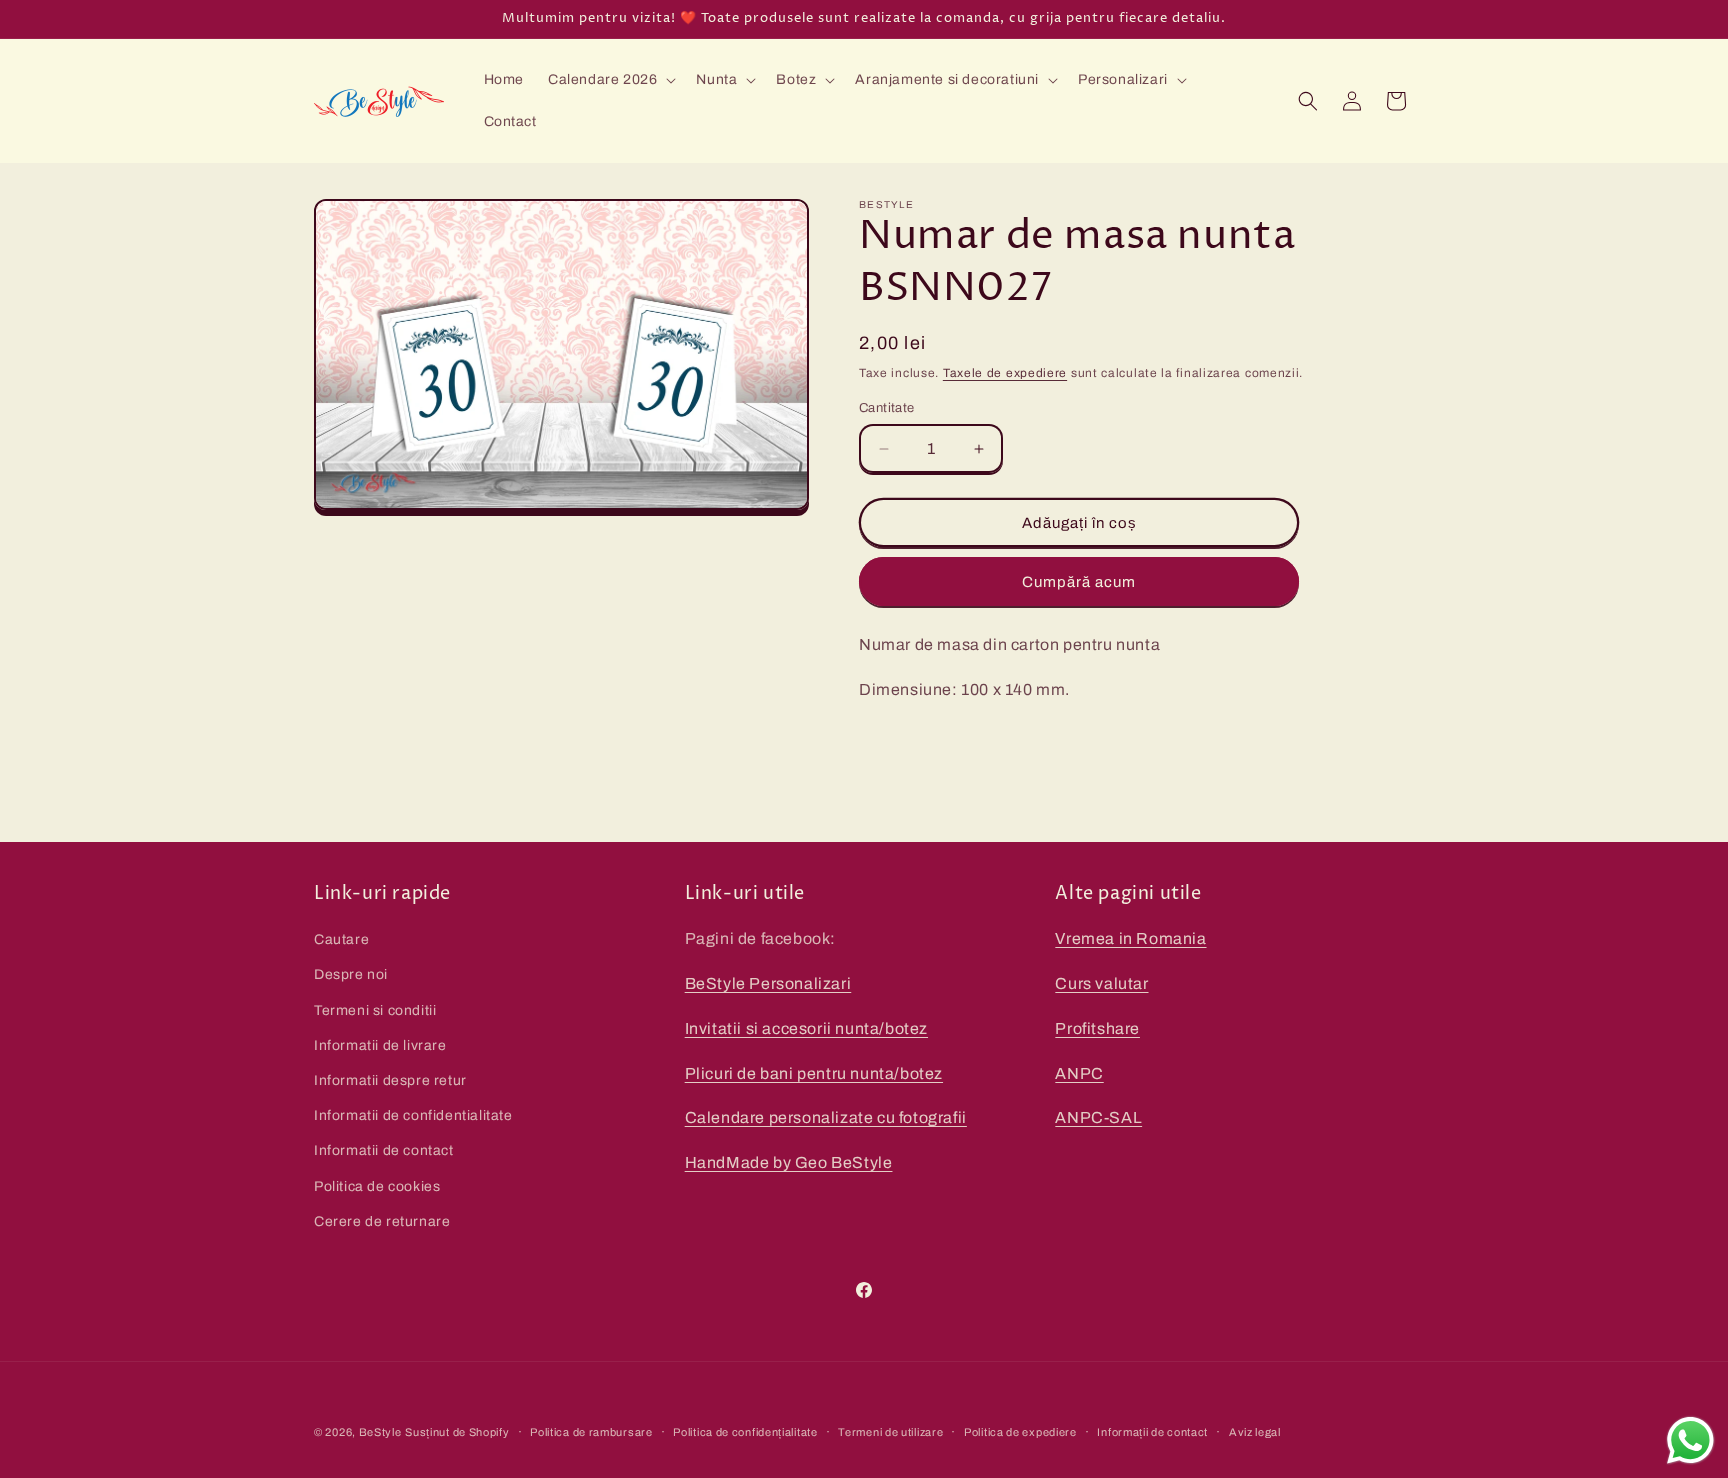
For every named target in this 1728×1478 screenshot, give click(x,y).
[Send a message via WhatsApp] (1690, 1440)
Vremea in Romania (1130, 938)
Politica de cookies (377, 1186)
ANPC (1079, 1073)
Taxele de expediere (1005, 373)
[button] (610, 80)
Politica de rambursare (591, 1432)
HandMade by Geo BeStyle (789, 1162)
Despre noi (351, 974)
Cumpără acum (1079, 582)
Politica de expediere (1020, 1432)
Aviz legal (1255, 1432)
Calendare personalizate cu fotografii (826, 1117)
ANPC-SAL (1098, 1117)
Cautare (341, 939)
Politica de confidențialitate (745, 1432)
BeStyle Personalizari (768, 983)
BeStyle (380, 1432)
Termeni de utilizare (890, 1432)
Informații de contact (1152, 1432)
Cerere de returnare (382, 1221)
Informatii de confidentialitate (413, 1115)
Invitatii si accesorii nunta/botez (806, 1028)
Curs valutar (1101, 983)
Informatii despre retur (390, 1080)
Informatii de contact (384, 1150)
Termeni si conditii (375, 1010)
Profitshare (1097, 1028)
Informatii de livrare (380, 1045)
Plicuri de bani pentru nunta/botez (814, 1073)
